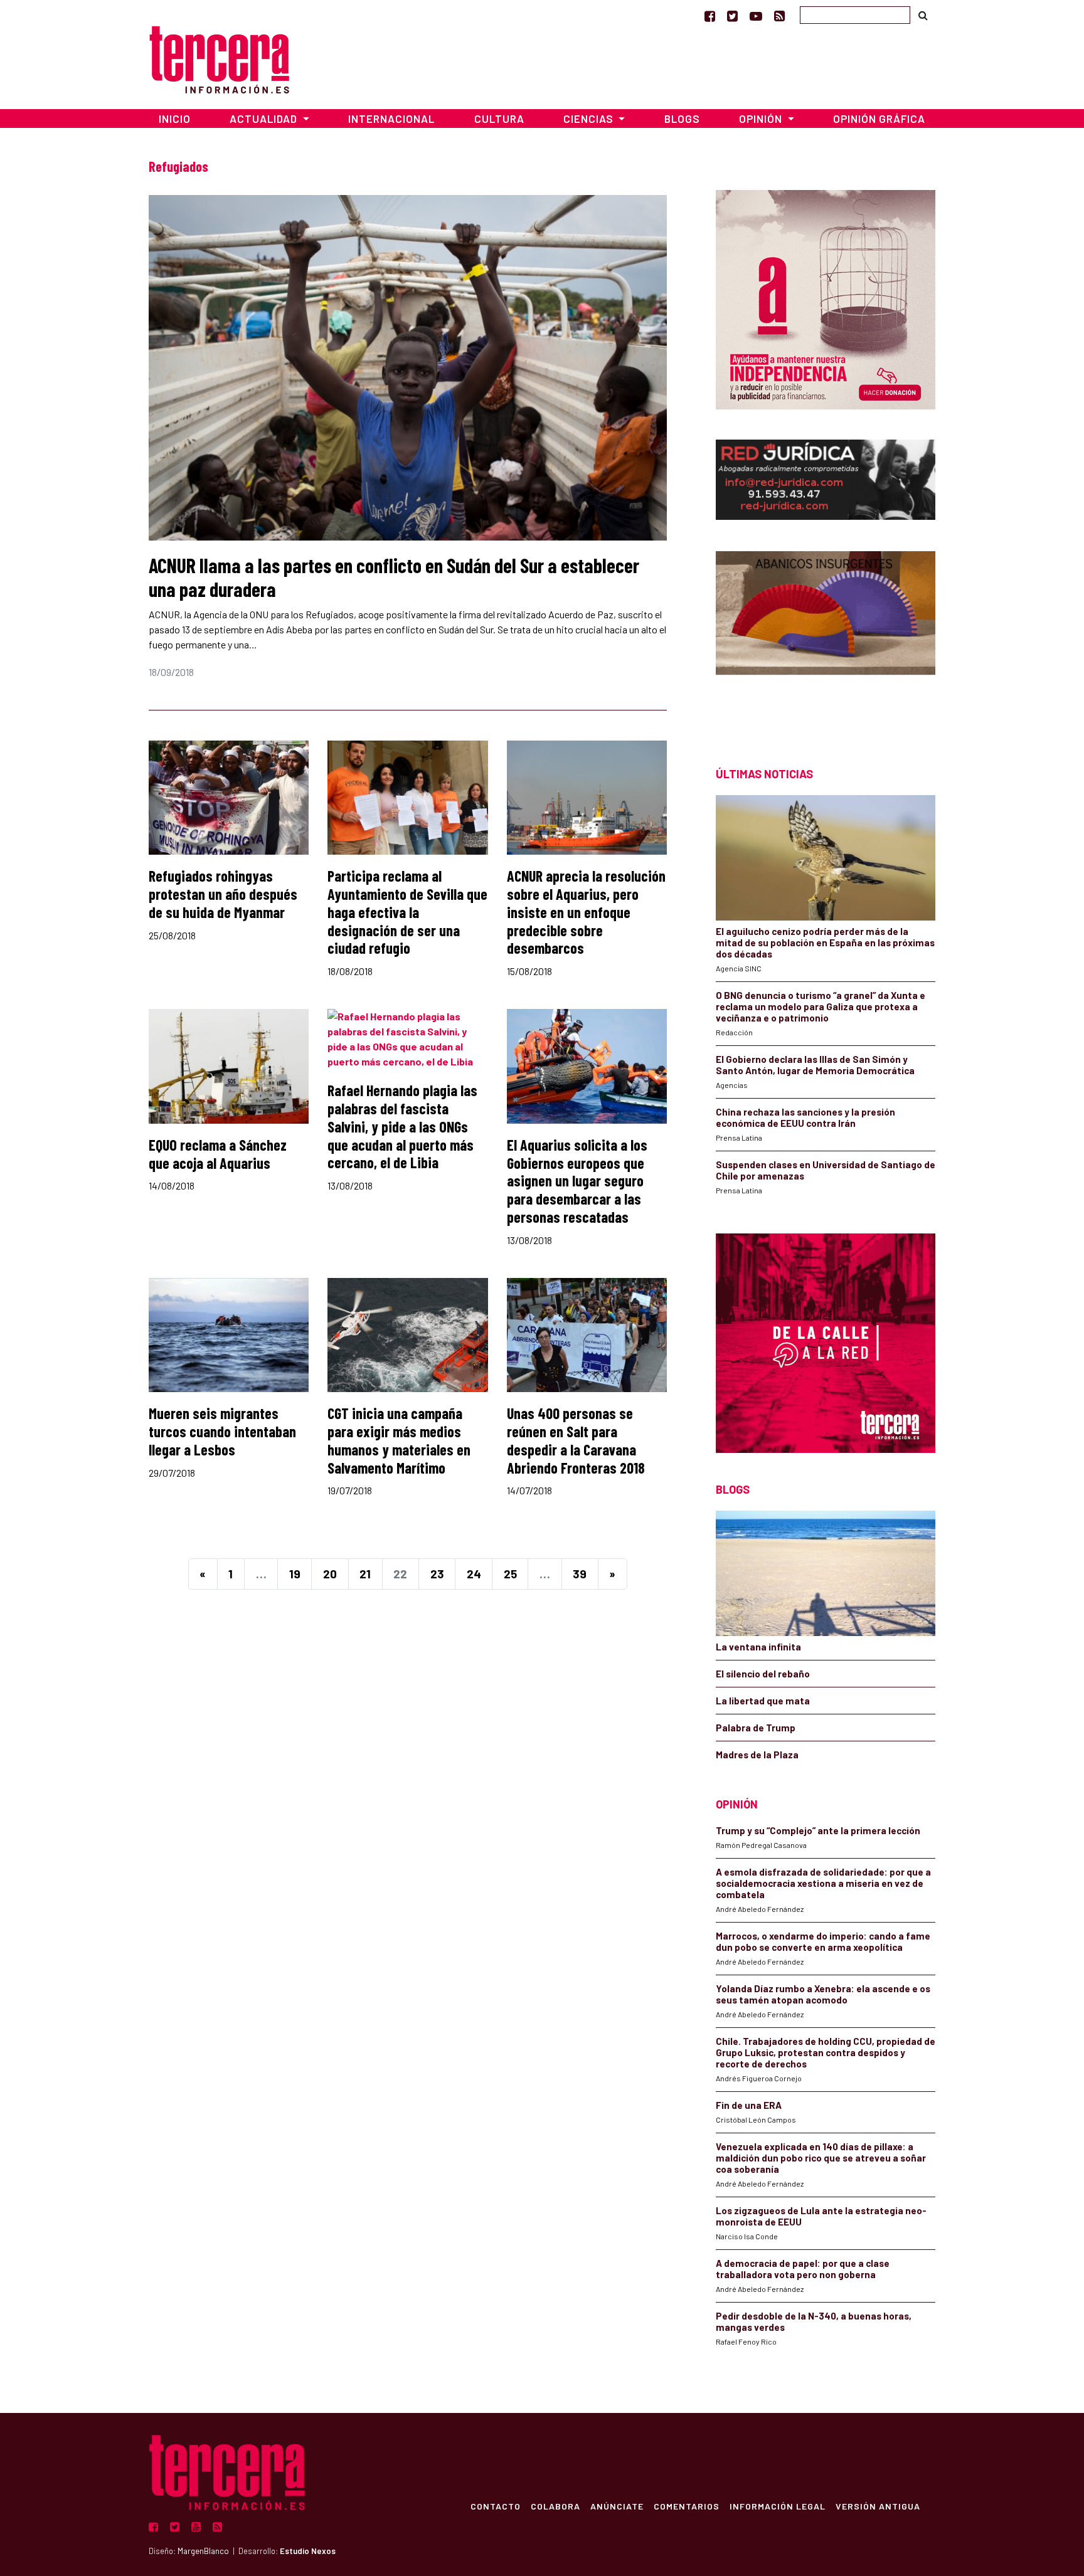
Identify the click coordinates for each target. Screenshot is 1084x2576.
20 (330, 1574)
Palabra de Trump (756, 1728)
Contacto (496, 2506)
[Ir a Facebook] (710, 16)
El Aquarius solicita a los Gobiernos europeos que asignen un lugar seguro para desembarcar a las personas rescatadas (577, 1181)
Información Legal (778, 2506)
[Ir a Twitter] (732, 16)
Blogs (682, 119)
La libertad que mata (763, 1701)
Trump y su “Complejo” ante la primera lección (818, 1830)
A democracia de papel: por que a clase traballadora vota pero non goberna (803, 2269)
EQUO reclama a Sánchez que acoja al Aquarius (218, 1154)
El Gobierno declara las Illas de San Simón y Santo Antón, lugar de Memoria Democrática (815, 1065)
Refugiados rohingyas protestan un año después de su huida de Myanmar (223, 894)
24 (474, 1574)
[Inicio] (219, 58)
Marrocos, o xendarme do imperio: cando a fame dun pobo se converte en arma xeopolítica (823, 1941)
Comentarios (687, 2506)
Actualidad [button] (265, 119)
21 (365, 1574)
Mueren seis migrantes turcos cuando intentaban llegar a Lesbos (222, 1431)
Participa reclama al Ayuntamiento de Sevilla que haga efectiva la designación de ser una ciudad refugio (407, 912)
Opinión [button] (762, 119)
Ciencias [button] (590, 119)
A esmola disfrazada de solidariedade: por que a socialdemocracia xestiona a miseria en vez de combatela (823, 1883)
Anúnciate (617, 2506)
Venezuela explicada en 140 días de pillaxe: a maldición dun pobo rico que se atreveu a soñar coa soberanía (821, 2158)
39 (580, 1574)
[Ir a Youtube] (756, 16)
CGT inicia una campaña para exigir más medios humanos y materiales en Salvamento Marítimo (399, 1440)
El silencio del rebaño (763, 1674)
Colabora (555, 2506)
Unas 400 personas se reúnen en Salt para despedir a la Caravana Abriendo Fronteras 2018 (576, 1440)
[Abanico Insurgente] (826, 637)
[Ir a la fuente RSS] (779, 16)
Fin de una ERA (749, 2105)
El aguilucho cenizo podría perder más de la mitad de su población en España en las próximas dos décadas (825, 942)
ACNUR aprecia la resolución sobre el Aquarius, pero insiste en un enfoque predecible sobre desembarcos (586, 912)
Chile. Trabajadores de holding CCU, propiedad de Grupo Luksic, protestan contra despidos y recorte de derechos (826, 2052)
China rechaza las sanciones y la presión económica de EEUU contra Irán (805, 1117)
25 (510, 1574)
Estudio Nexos (308, 2551)
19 (295, 1574)
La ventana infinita (758, 1647)
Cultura (499, 119)
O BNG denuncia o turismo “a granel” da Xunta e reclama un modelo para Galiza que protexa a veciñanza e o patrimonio (821, 1006)
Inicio (175, 119)
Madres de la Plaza (757, 1755)
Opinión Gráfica (879, 119)
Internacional (391, 119)
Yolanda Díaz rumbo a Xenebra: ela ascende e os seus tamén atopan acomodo (823, 1994)
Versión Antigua (878, 2506)
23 (437, 1574)
